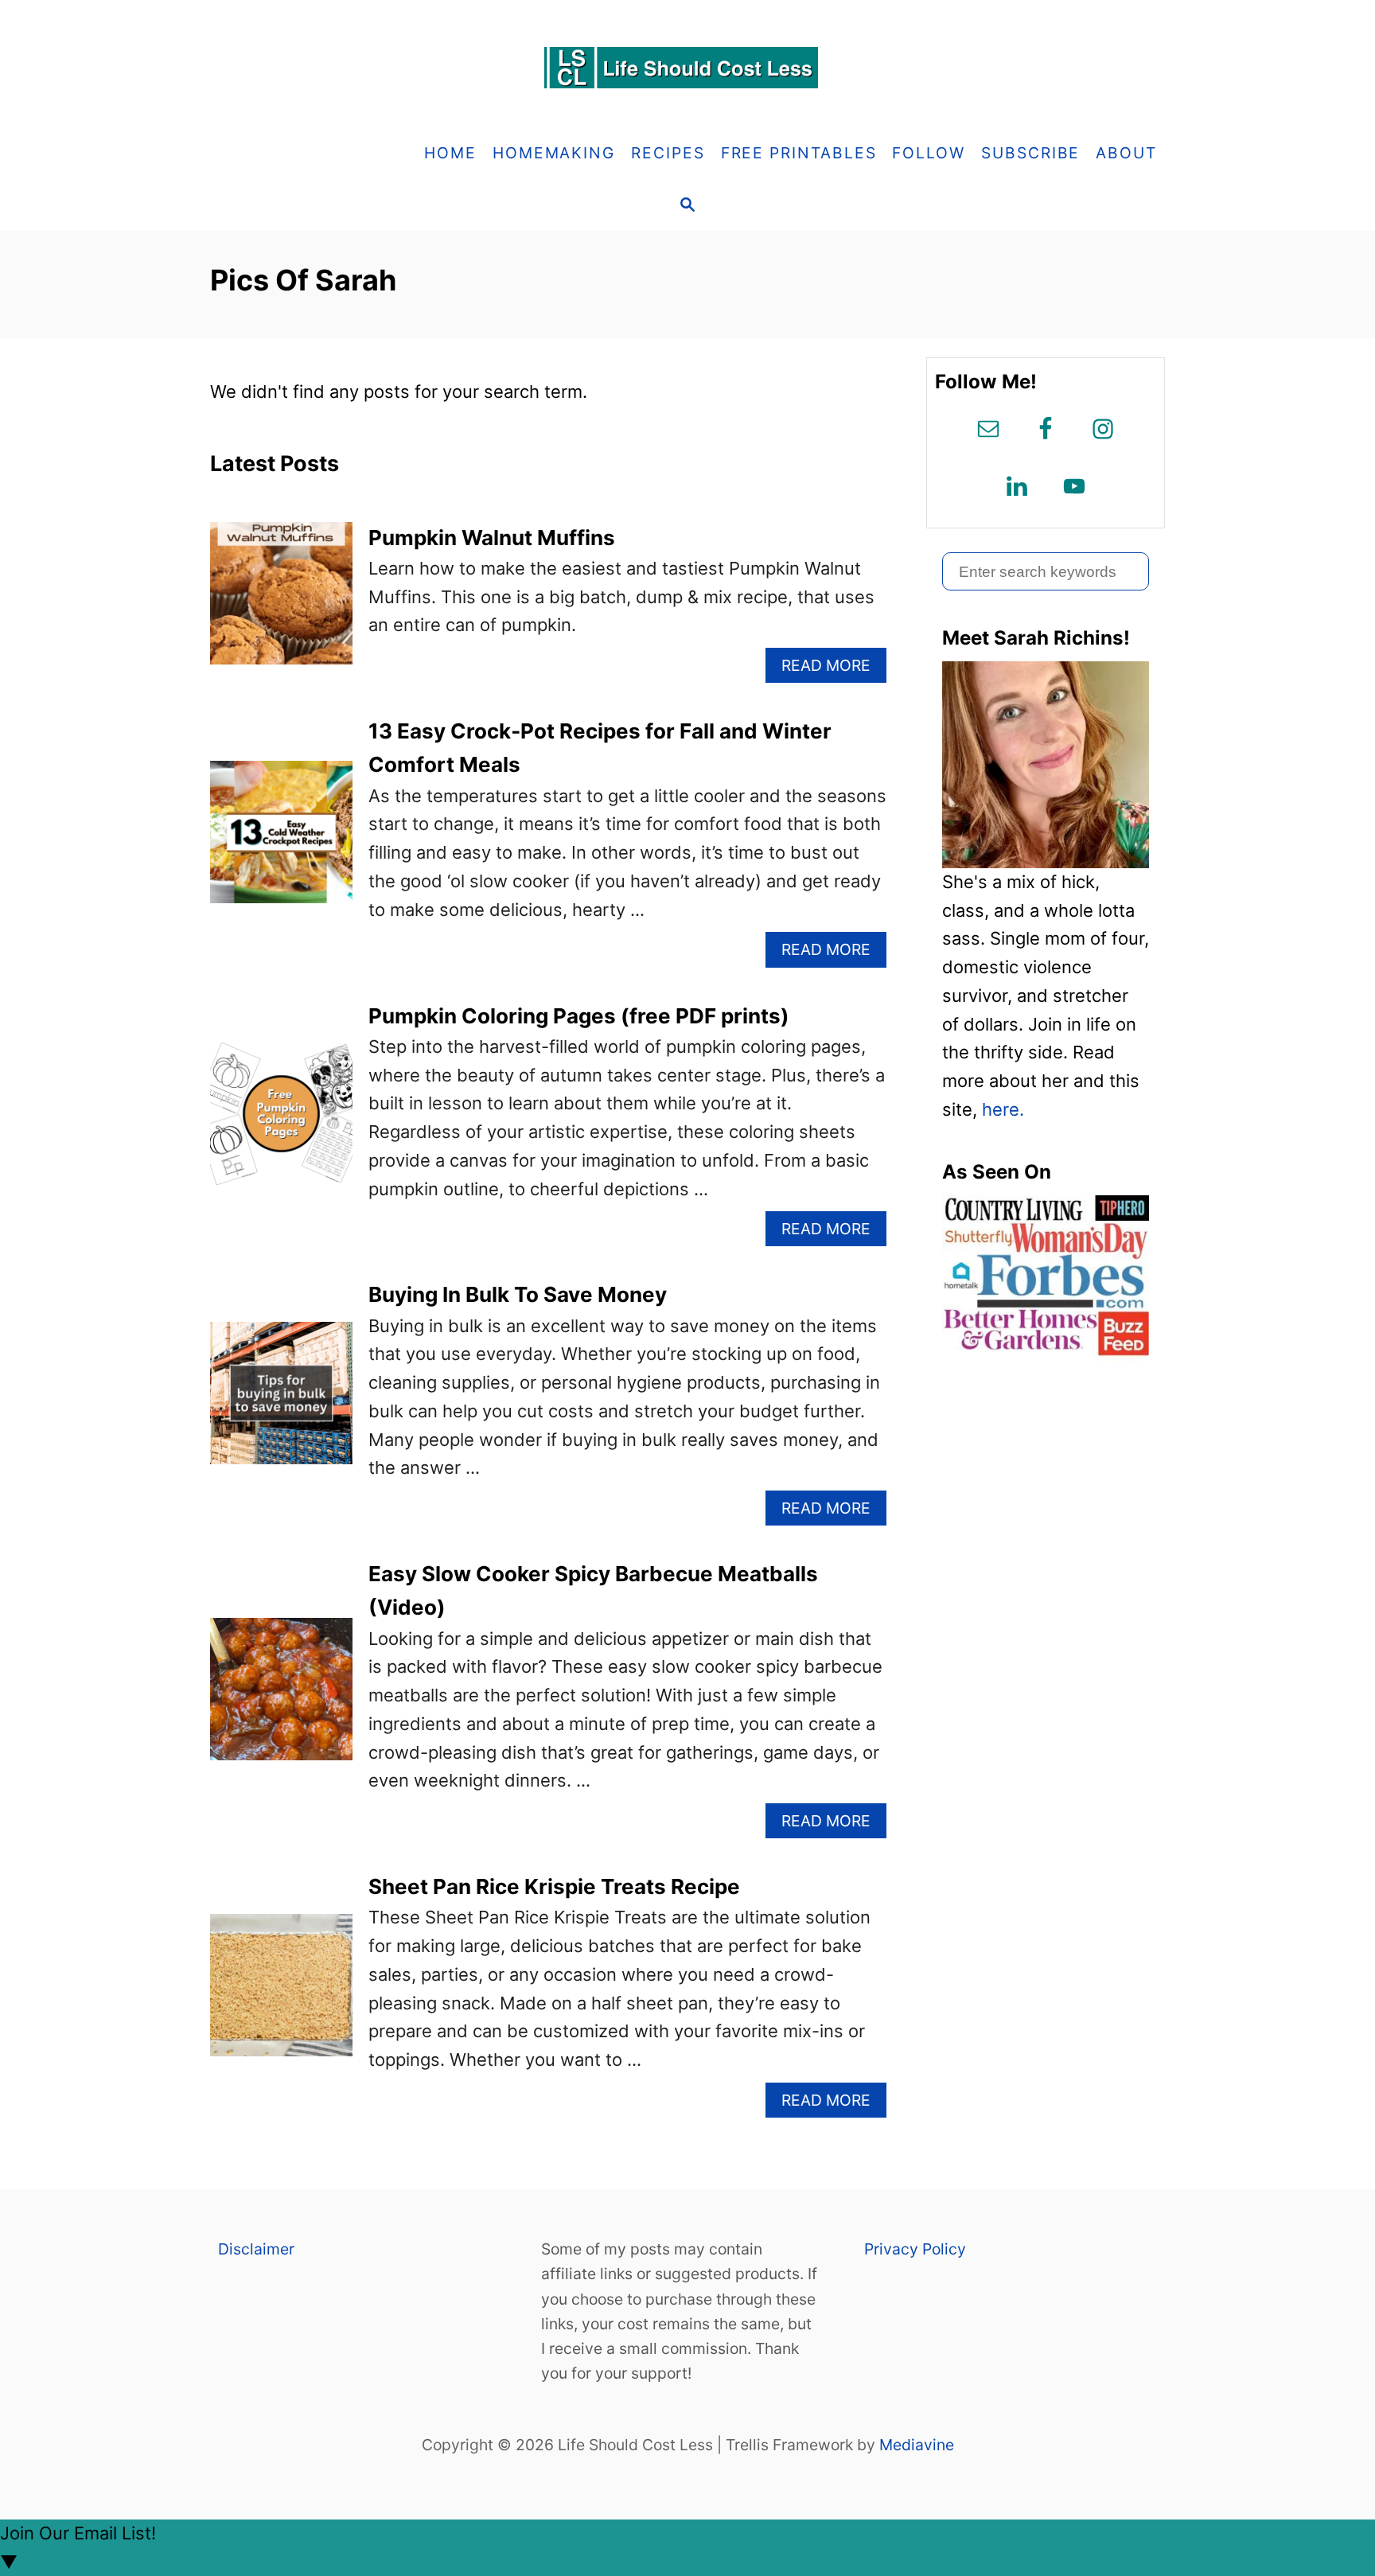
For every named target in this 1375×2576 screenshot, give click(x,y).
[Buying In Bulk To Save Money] (281, 1402)
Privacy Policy (915, 2249)
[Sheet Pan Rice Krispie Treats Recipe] (281, 1994)
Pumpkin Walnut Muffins (492, 538)
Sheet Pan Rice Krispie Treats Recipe (554, 1886)
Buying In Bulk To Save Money (518, 1294)
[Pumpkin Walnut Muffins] (281, 602)
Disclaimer (256, 2249)
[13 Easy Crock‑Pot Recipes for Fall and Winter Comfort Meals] (281, 841)
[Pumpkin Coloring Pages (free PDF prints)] (281, 1122)
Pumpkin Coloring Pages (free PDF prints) (579, 1016)
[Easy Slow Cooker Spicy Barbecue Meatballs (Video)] (281, 1698)
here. (1003, 1109)
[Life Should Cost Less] (687, 68)
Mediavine (917, 2445)
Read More (833, 669)
